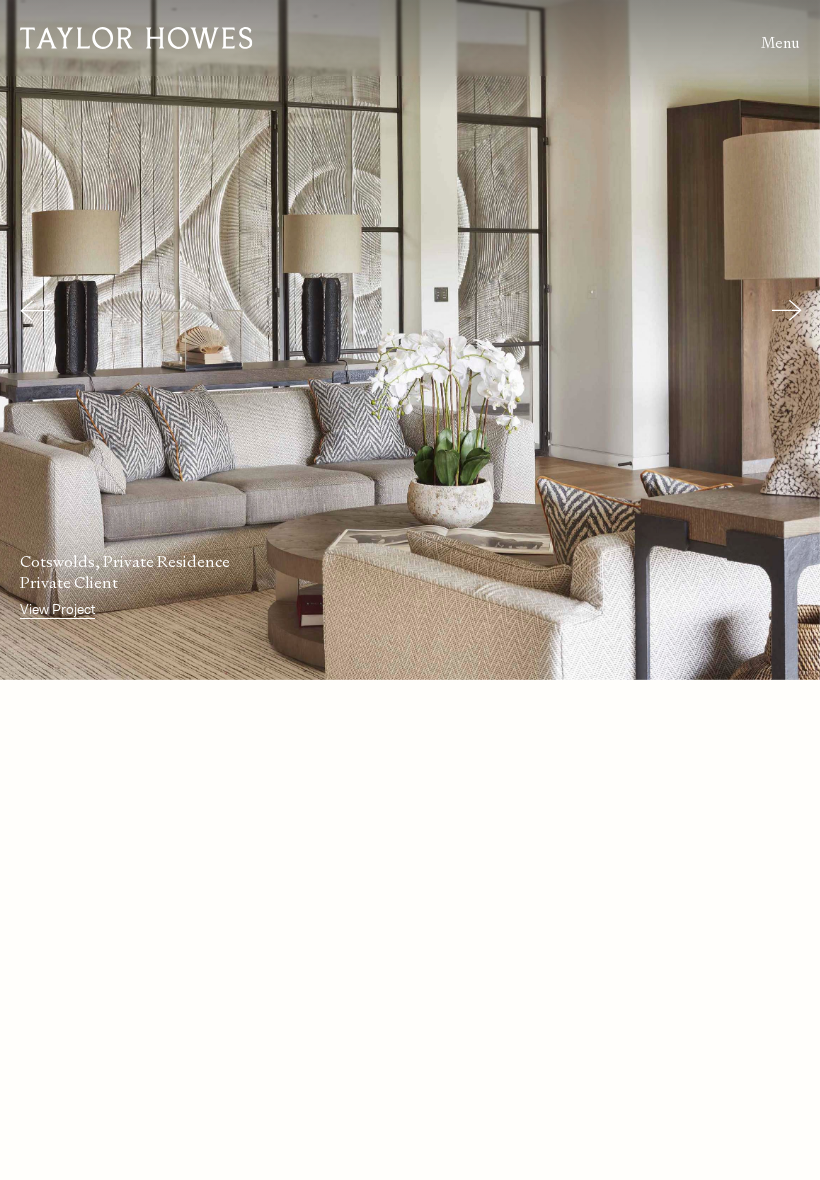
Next (782, 310)
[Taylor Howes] (215, 38)
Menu (780, 42)
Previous (30, 310)
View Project (57, 609)
